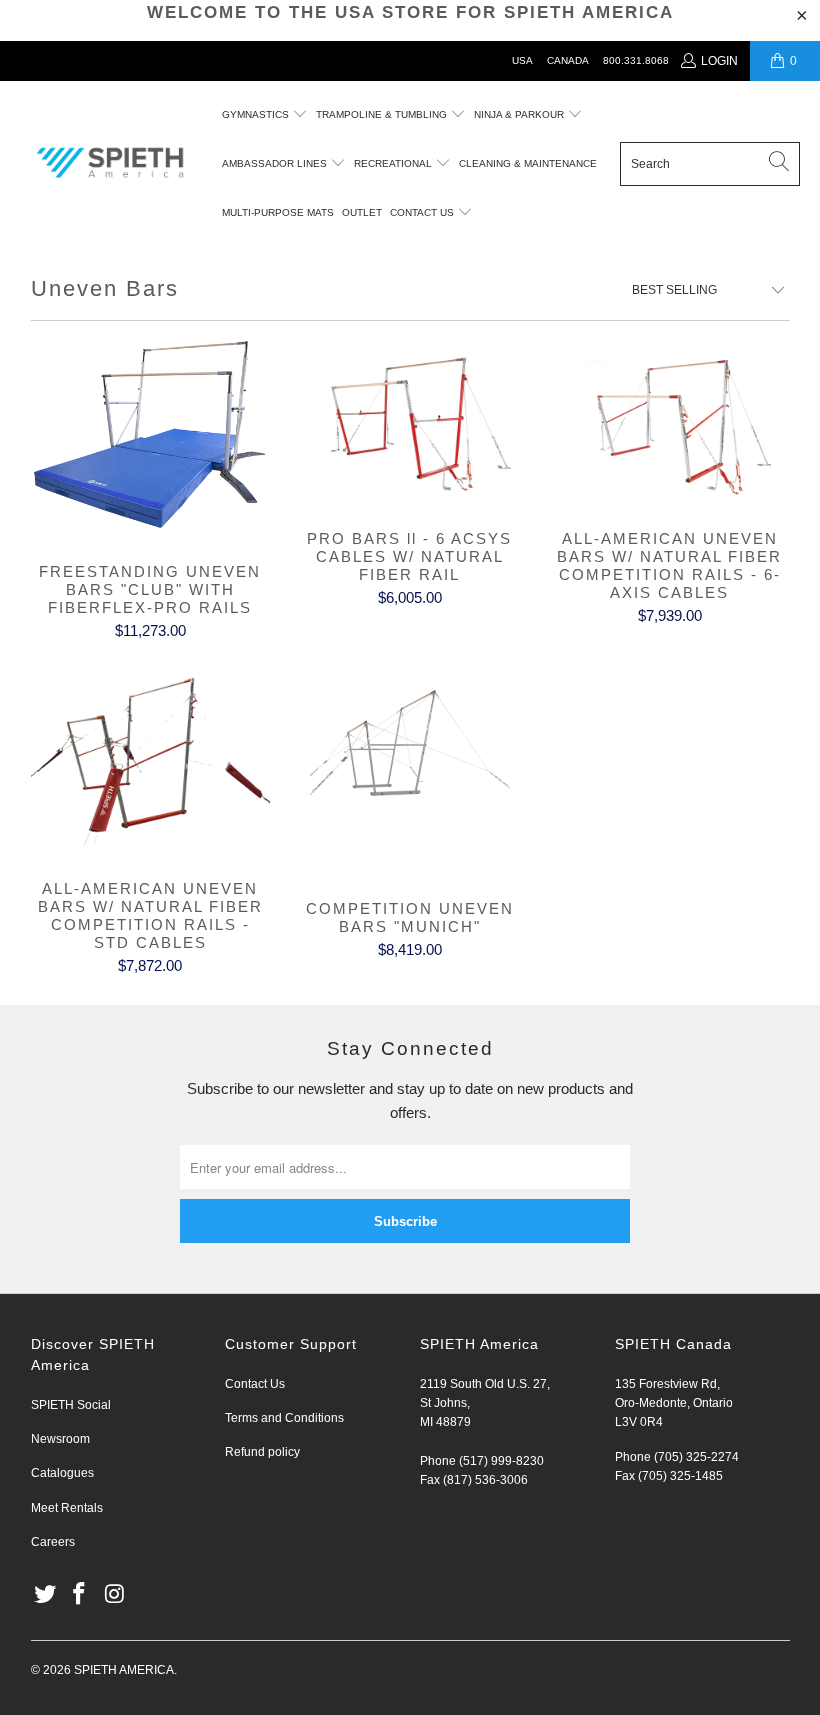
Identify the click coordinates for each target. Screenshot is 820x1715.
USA (522, 60)
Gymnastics (255, 114)
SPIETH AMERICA (124, 1670)
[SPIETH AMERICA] (110, 164)
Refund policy (262, 1452)
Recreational (393, 163)
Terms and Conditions (284, 1418)
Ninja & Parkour (520, 114)
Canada (568, 60)
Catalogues (62, 1473)
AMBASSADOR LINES (276, 163)
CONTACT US (423, 212)
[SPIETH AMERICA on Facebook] (80, 1595)
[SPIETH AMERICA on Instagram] (115, 1595)
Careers (53, 1542)
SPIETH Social (71, 1405)
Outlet (362, 212)
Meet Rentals (67, 1508)
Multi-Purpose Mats (278, 212)
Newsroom (60, 1439)
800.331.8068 (636, 60)
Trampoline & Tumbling (383, 114)
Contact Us (255, 1384)
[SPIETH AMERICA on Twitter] (46, 1595)
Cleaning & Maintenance (528, 163)
